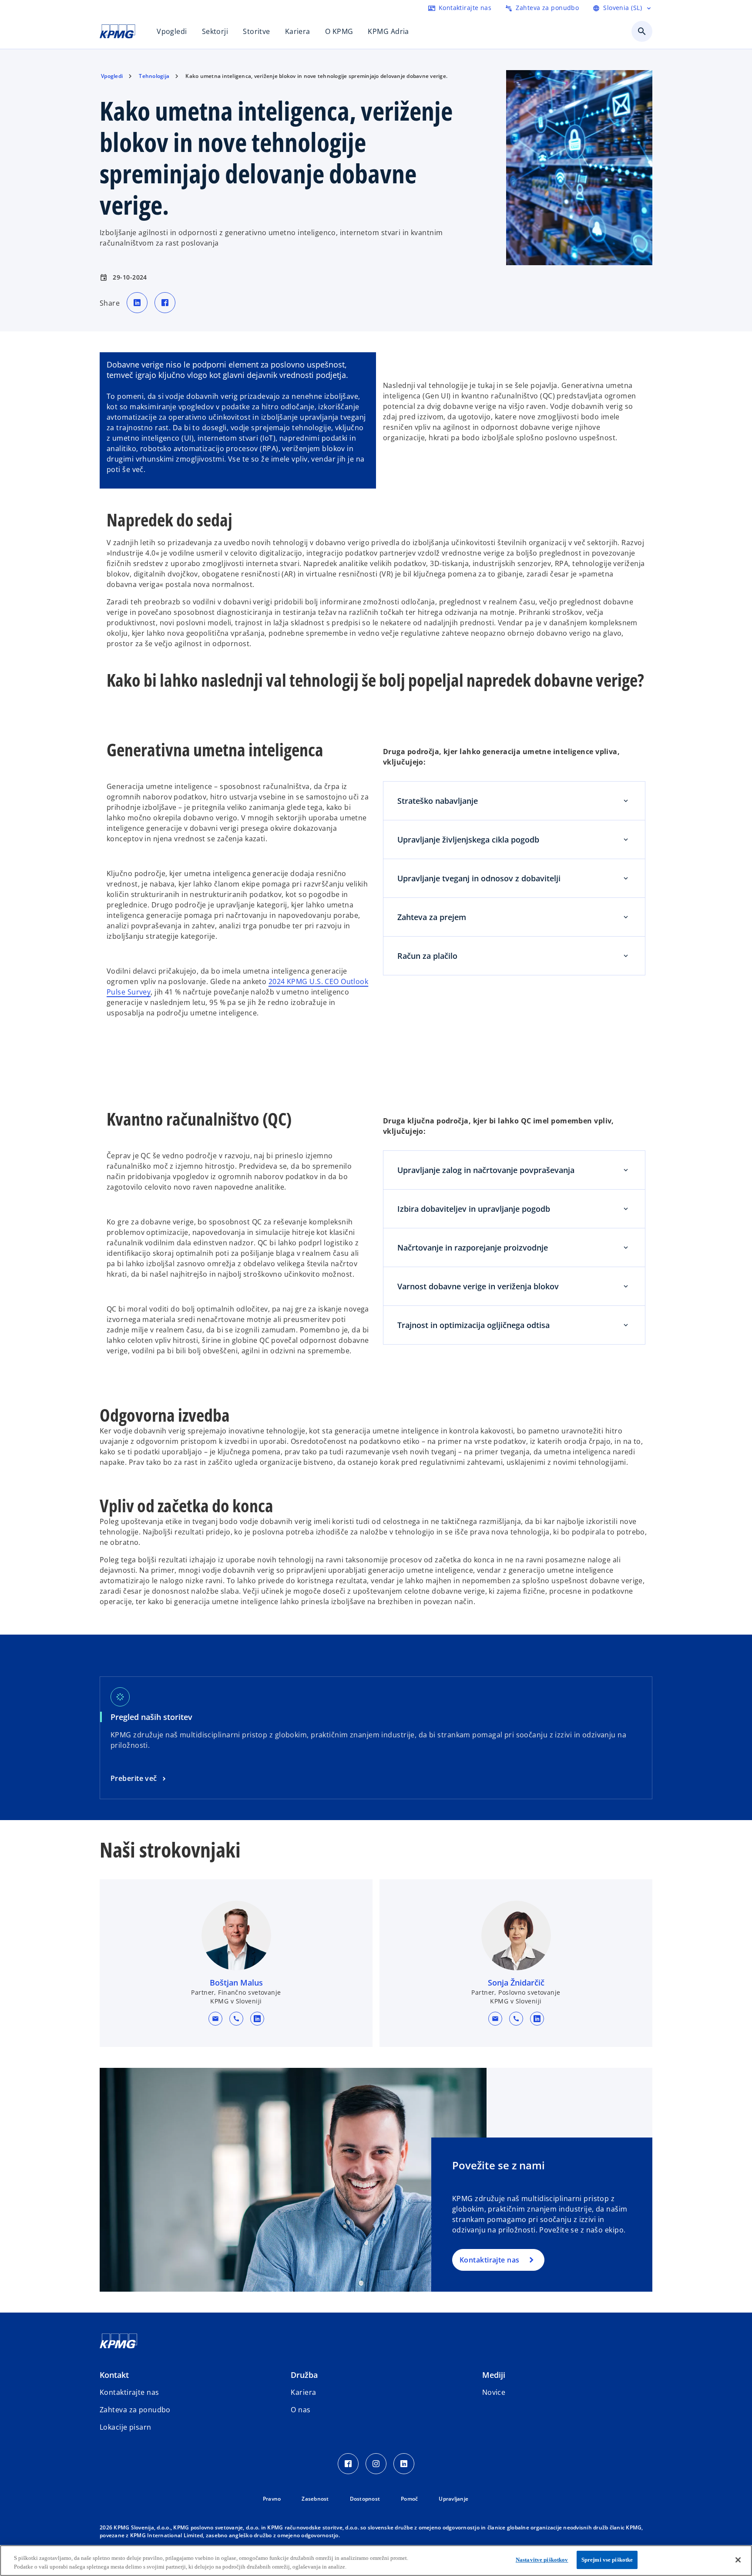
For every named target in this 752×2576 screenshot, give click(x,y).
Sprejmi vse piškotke (607, 2560)
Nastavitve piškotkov (542, 2560)
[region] (376, 2561)
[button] (215, 2019)
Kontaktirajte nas (489, 2260)
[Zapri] (738, 2560)
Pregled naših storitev (154, 1717)
